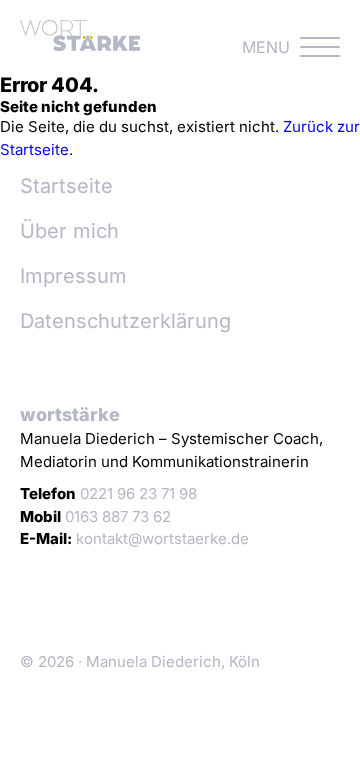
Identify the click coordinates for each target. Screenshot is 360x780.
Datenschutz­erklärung (125, 321)
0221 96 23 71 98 (138, 493)
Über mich (69, 231)
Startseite (66, 186)
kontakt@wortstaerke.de (162, 538)
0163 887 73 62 (118, 516)
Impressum (73, 276)
